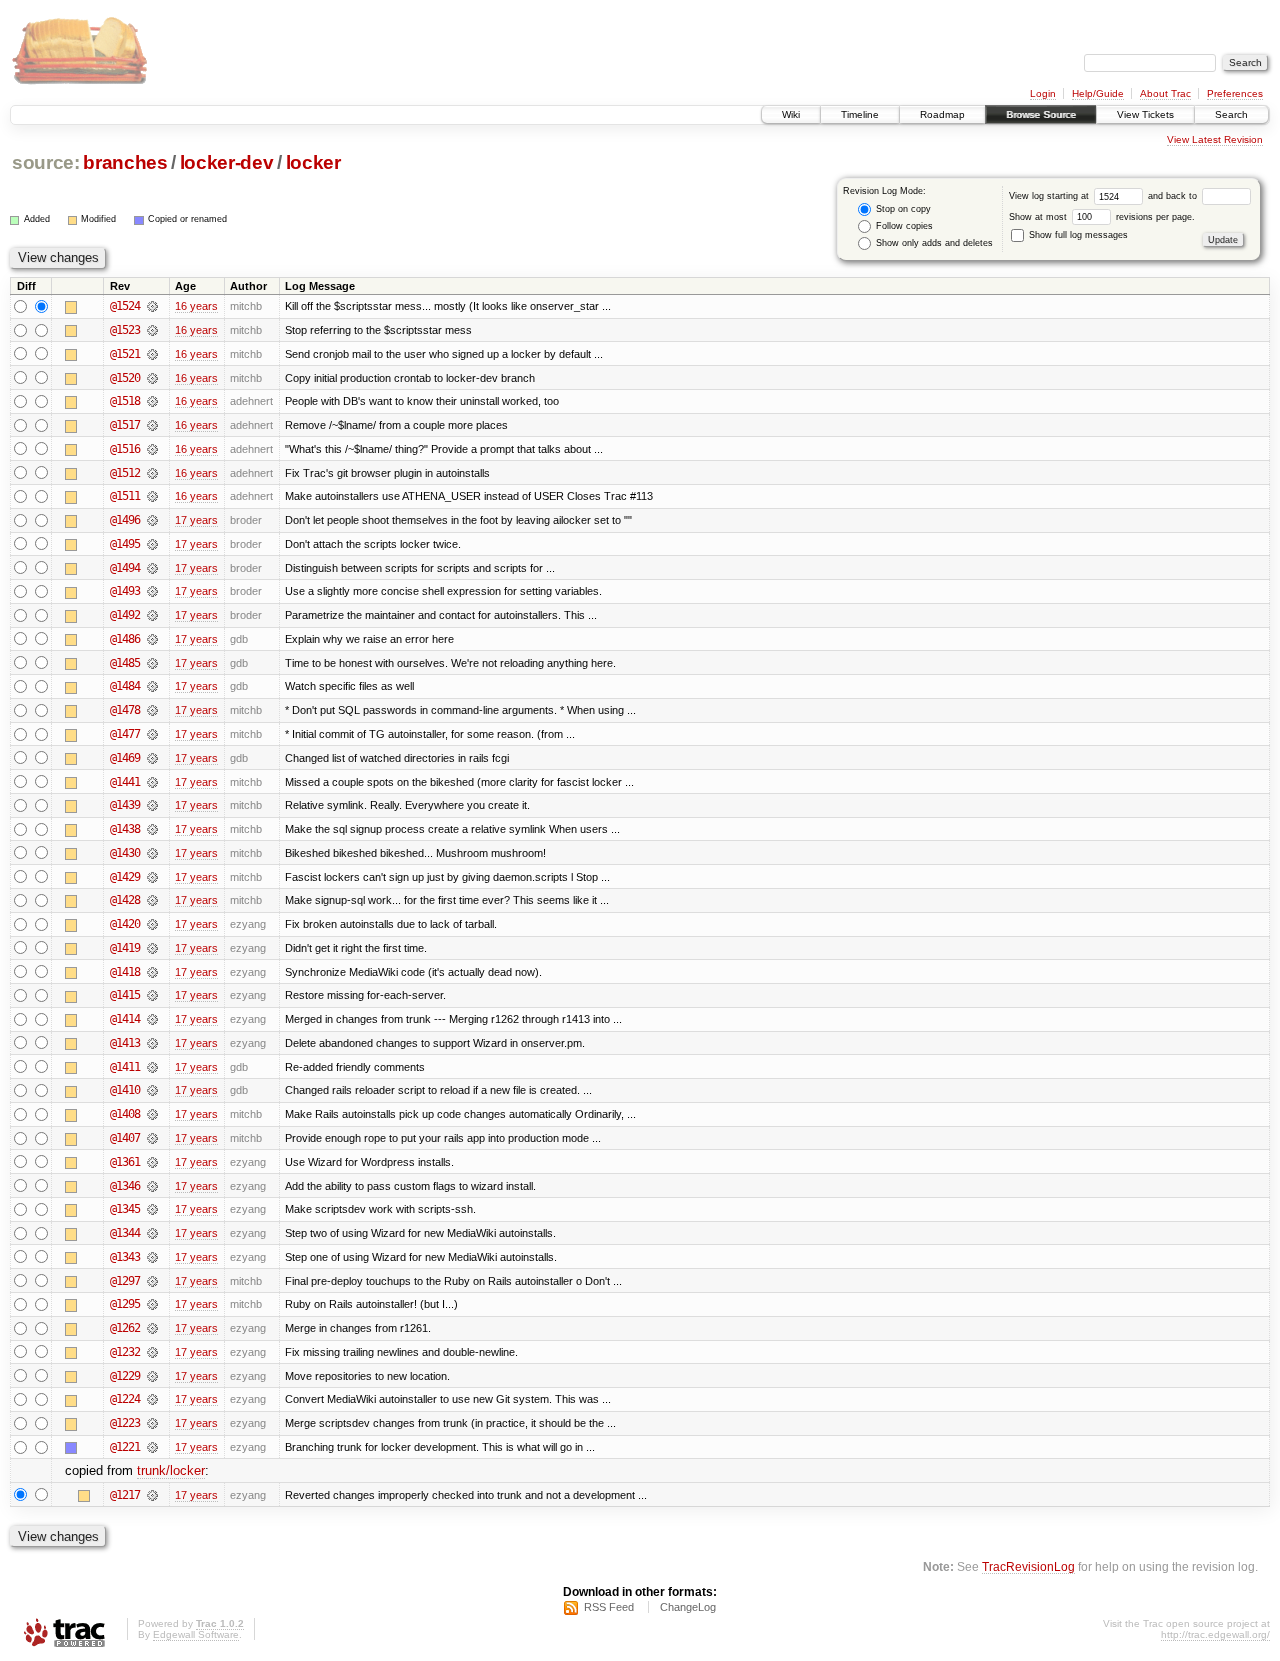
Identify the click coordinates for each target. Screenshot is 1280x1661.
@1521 (125, 354)
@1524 (125, 306)
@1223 (125, 1423)
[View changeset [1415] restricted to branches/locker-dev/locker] (152, 995)
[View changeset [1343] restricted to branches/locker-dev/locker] (152, 1257)
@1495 (125, 544)
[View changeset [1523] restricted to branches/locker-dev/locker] (152, 330)
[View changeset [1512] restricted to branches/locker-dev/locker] (152, 473)
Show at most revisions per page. (1102, 217)
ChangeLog (688, 1607)
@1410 (125, 1090)
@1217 (125, 1495)
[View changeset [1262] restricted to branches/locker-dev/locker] (152, 1328)
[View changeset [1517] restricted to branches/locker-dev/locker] (152, 425)
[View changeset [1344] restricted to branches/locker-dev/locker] (152, 1233)
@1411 (125, 1067)
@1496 (125, 520)
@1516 (125, 449)
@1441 (125, 782)
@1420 (125, 924)
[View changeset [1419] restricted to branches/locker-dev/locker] (152, 948)
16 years (196, 306)
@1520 (125, 378)
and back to (1174, 196)
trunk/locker (171, 1470)
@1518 (125, 401)
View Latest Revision (1215, 139)
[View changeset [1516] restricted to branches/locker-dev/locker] (152, 449)
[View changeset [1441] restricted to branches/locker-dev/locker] (152, 782)
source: (46, 162)
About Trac (1165, 93)
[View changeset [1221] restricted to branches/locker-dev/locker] (152, 1447)
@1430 (125, 853)
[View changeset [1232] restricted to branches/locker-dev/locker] (152, 1352)
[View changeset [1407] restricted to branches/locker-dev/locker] (152, 1138)
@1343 (125, 1257)
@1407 (125, 1138)
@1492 (125, 615)
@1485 (125, 663)
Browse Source (1041, 114)
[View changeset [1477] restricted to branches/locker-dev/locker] (152, 734)
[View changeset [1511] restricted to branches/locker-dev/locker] (152, 496)
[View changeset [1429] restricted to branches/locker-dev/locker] (152, 877)
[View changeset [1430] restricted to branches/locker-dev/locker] (152, 853)
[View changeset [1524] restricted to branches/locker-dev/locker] (152, 306)
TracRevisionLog (1028, 1566)
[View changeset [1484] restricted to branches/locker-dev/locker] (152, 686)
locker (313, 162)
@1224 (125, 1399)
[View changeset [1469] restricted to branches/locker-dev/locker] (152, 758)
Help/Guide (1098, 93)
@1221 (125, 1447)
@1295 (125, 1304)
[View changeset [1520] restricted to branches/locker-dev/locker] (152, 378)
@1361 (125, 1162)
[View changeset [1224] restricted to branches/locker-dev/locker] (152, 1399)
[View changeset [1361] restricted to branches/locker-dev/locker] (152, 1162)
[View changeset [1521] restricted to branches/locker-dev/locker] (152, 354)
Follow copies (903, 226)
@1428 (125, 900)
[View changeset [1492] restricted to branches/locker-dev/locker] (152, 615)
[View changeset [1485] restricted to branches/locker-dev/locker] (152, 663)
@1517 (125, 425)
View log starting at (1050, 196)
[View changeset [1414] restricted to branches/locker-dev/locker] (152, 1019)
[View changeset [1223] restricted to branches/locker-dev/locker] (152, 1423)
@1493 (125, 591)
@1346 (125, 1186)
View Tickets (1145, 114)
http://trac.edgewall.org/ (1215, 1634)
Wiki (791, 114)
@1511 (125, 496)
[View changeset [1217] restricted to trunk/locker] (152, 1495)
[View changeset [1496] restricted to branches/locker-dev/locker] (152, 520)
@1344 (125, 1233)
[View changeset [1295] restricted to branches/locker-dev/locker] (152, 1304)
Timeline (860, 114)
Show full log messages (1077, 235)
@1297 (125, 1281)
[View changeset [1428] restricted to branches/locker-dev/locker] (152, 900)
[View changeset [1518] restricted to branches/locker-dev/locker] (152, 401)
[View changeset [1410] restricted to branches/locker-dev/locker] (152, 1090)
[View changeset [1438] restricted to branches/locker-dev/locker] (152, 829)
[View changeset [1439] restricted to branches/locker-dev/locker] (152, 805)
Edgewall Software (196, 1634)
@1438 (125, 829)
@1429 (125, 877)
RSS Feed (609, 1607)
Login (1043, 93)
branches (125, 162)
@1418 (125, 972)
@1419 (125, 948)
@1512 (125, 473)
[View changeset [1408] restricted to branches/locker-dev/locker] (152, 1114)
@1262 (125, 1328)
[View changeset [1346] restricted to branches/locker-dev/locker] (152, 1186)
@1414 (125, 1019)
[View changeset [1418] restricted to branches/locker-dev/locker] (152, 972)
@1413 (125, 1043)
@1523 (125, 330)
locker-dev (227, 162)
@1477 (125, 734)
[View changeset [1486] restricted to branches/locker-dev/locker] (152, 639)
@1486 (125, 639)
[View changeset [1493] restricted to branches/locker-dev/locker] (152, 591)
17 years (196, 520)
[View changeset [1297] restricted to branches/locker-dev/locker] (152, 1281)
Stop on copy (902, 209)
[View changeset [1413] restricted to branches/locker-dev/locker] (152, 1043)
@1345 (125, 1209)
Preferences (1235, 93)
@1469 (125, 758)
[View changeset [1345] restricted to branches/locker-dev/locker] (152, 1209)
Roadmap (942, 114)
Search (1231, 114)
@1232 (125, 1352)
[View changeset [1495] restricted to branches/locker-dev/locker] (152, 544)
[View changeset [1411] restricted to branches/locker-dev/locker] (152, 1067)
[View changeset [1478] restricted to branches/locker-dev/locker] (152, 710)
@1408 (125, 1114)
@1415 (125, 995)
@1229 (125, 1376)
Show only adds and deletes (933, 243)
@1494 (125, 568)
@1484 (125, 686)
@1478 (125, 710)
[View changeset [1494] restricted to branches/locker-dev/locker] (152, 568)
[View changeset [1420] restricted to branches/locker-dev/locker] (152, 924)
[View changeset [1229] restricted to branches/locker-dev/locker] (152, 1376)
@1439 (125, 805)
